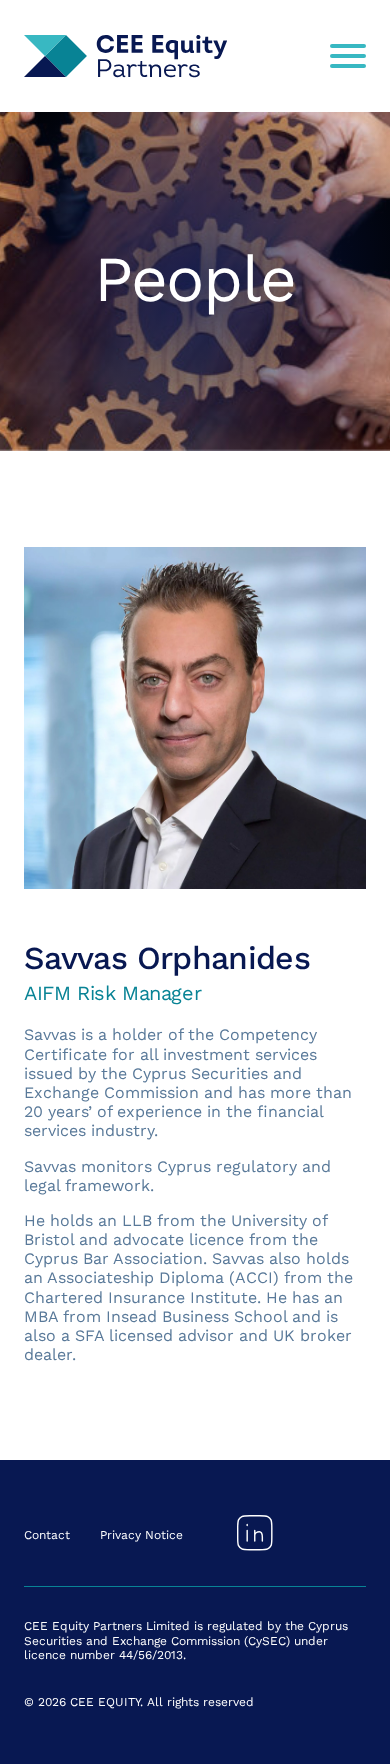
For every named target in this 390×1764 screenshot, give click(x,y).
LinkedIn (255, 1533)
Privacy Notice (141, 1535)
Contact (47, 1535)
